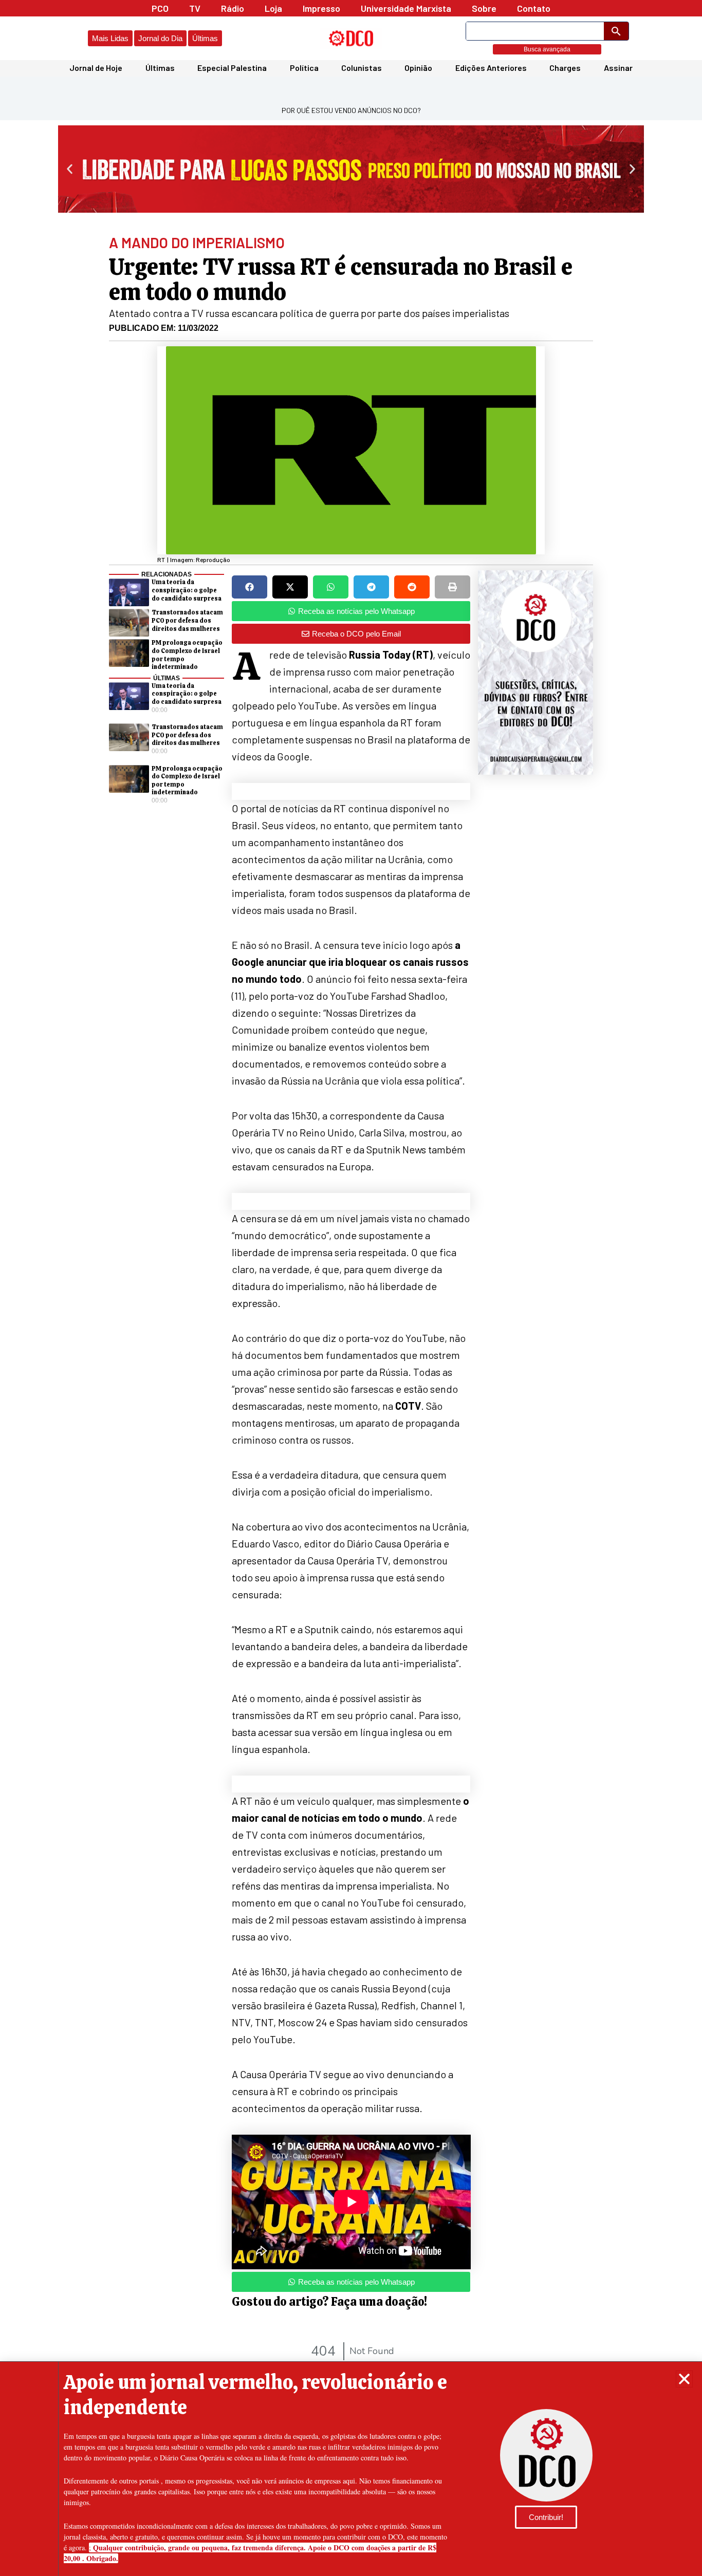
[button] (684, 2379)
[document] (351, 1288)
